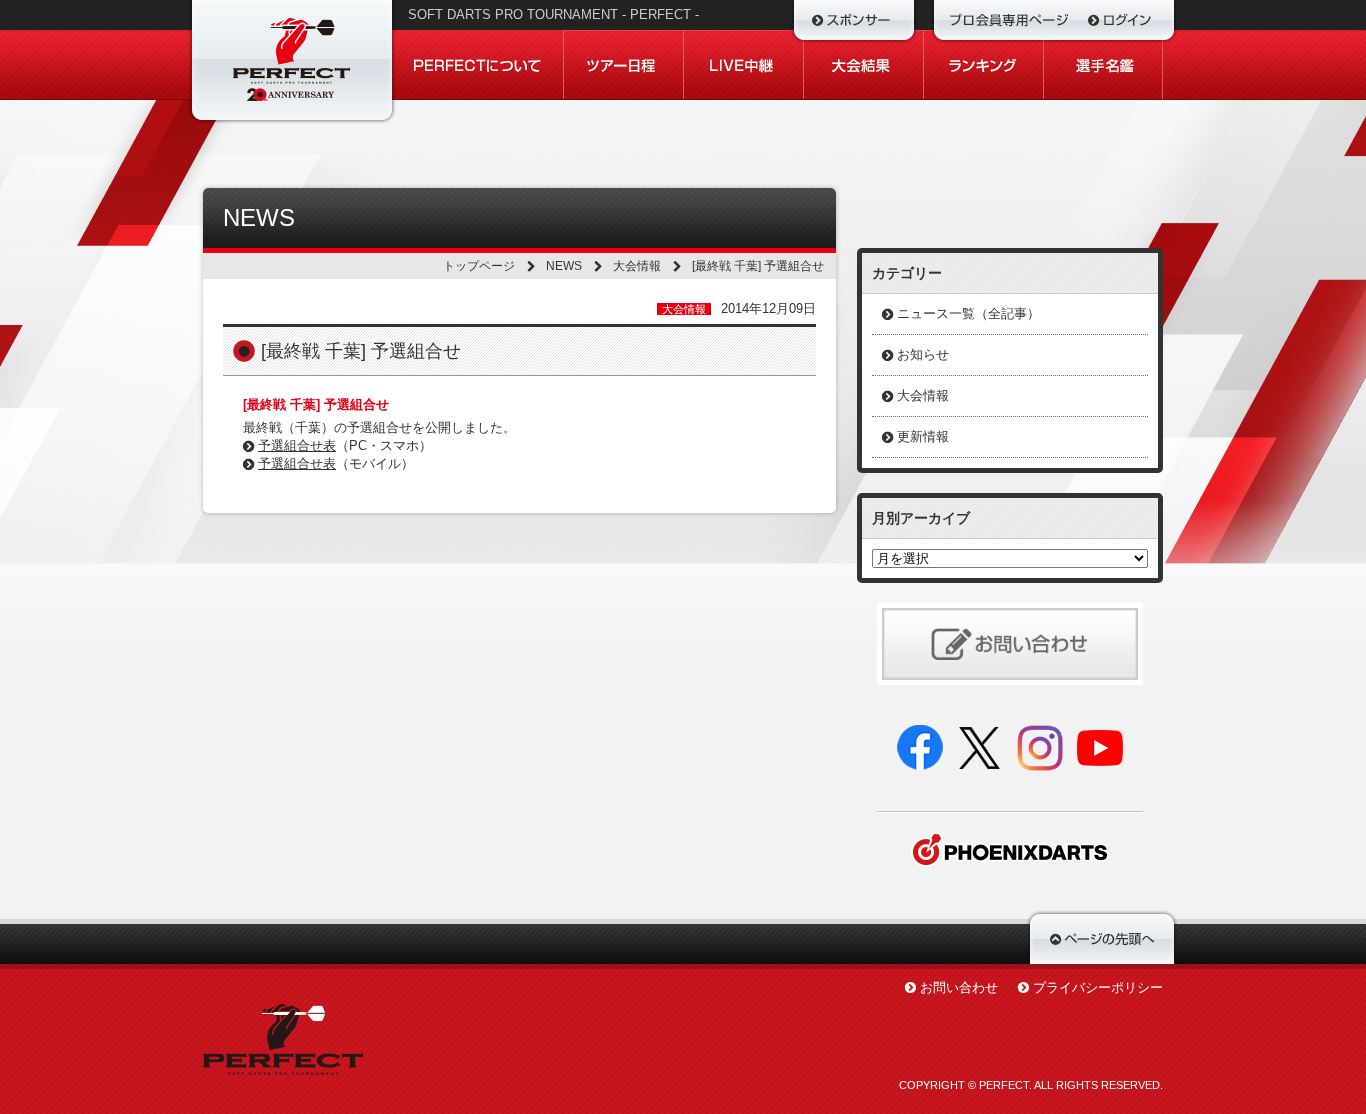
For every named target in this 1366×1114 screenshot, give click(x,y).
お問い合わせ (959, 987)
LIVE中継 (744, 65)
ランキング (984, 65)
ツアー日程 (624, 65)
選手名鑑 (1103, 65)
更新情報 (923, 436)
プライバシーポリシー (1098, 987)
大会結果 (864, 65)
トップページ (479, 266)
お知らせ (923, 354)
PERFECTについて (478, 65)
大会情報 (637, 266)
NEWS (564, 266)
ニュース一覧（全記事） (968, 313)
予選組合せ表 (297, 445)
